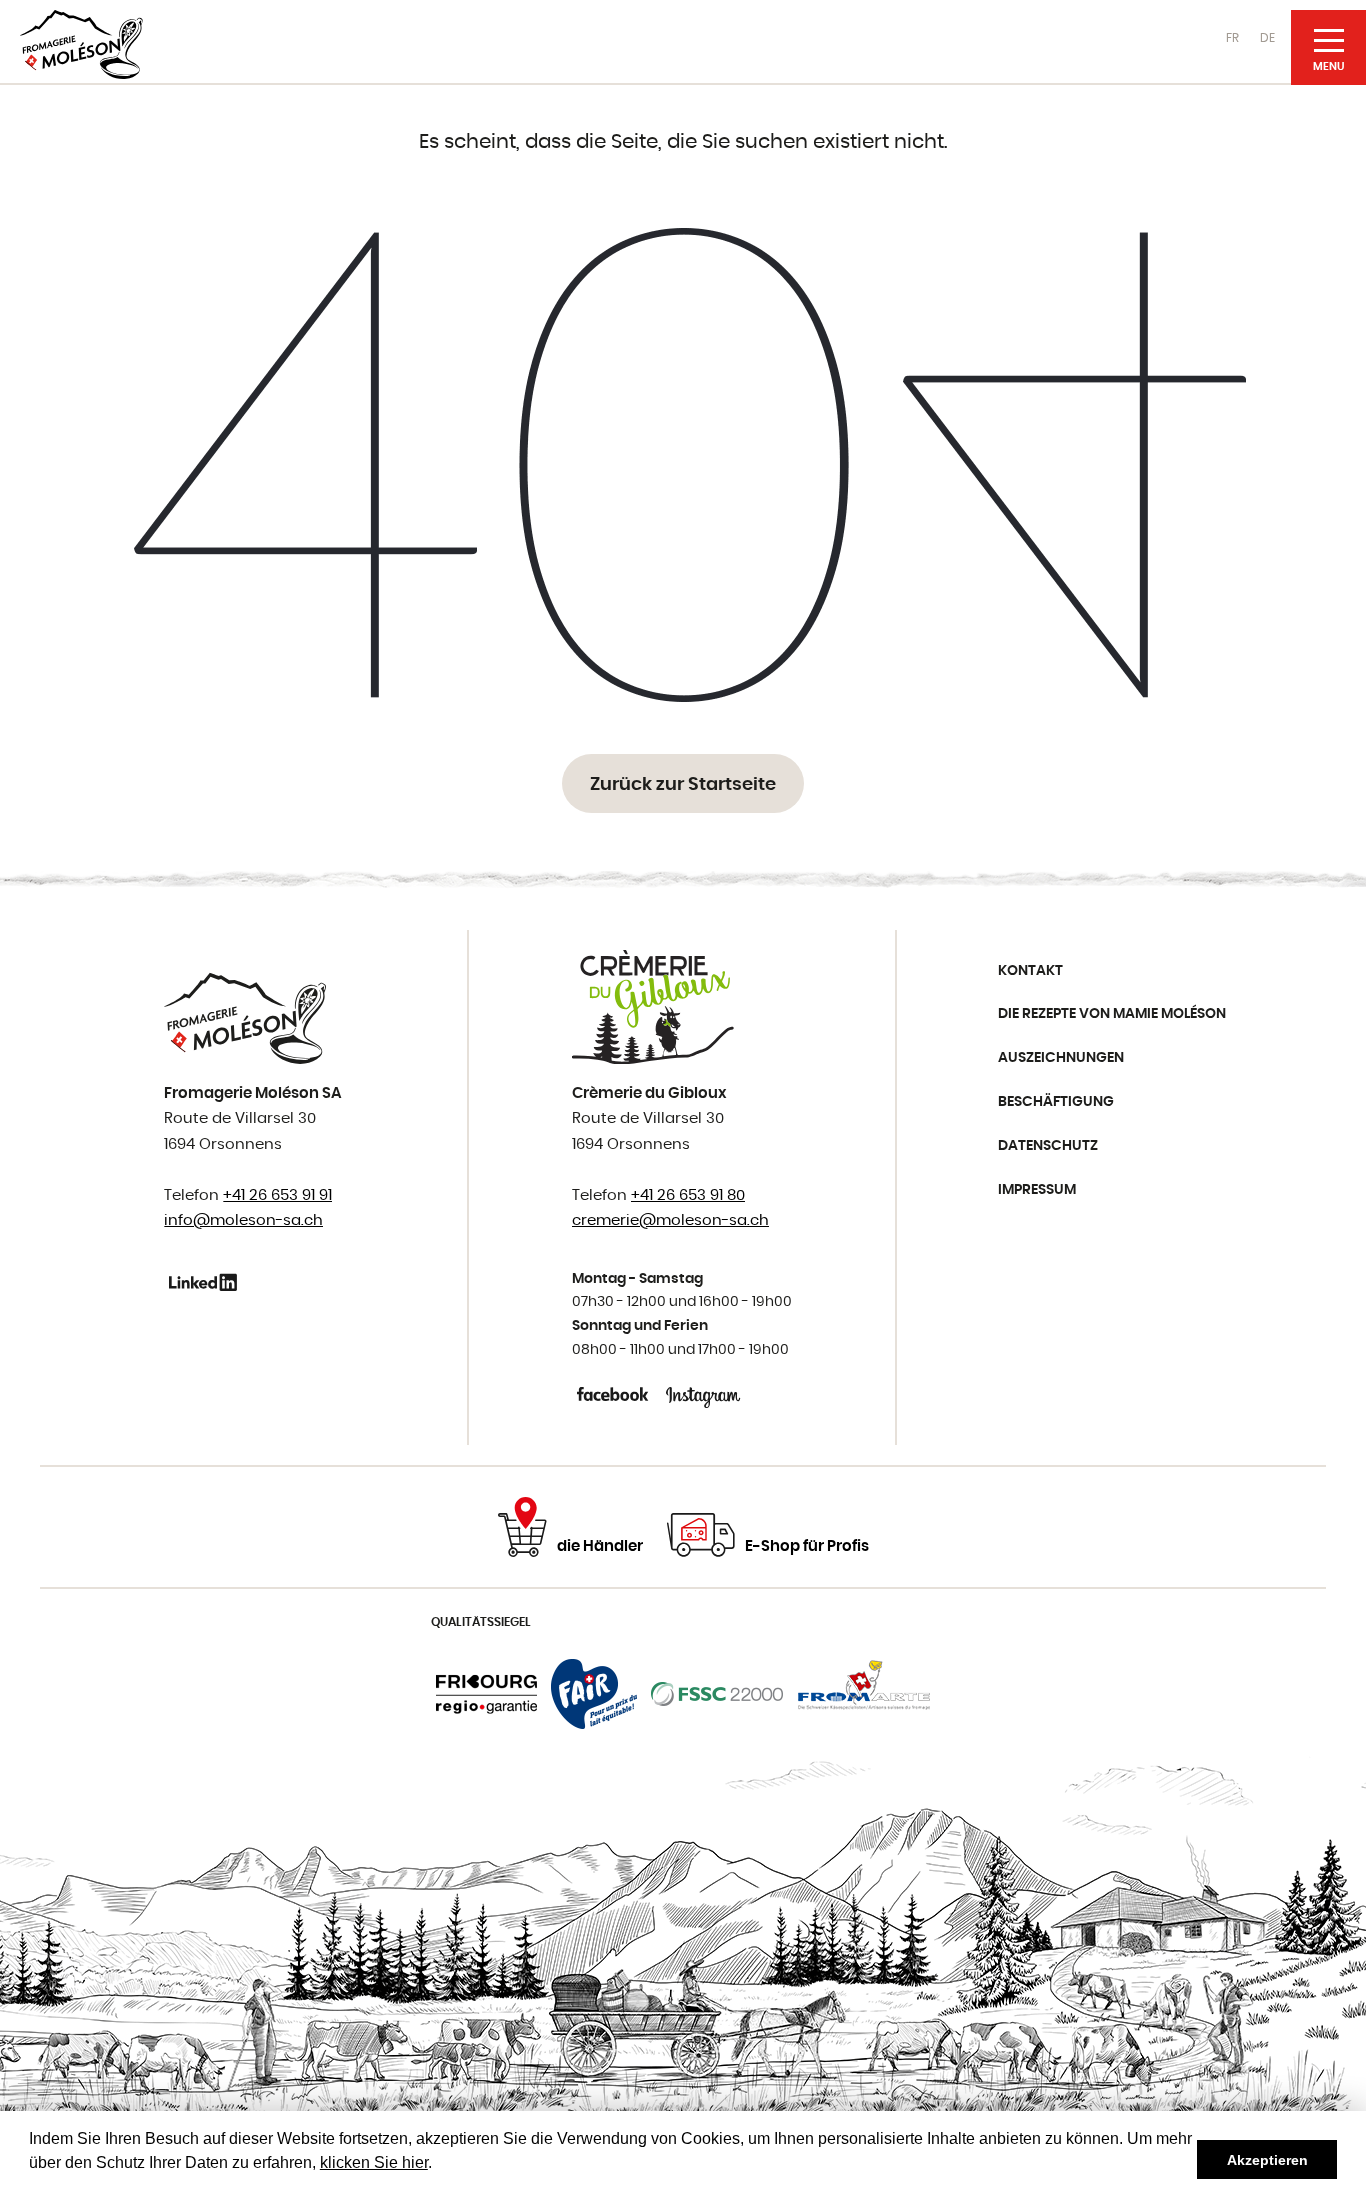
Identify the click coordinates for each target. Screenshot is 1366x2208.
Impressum (1037, 1190)
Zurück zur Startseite (683, 785)
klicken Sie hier (374, 2162)
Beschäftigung (1056, 1102)
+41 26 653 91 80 (688, 1195)
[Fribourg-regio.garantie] (486, 1694)
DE (1267, 38)
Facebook (614, 1394)
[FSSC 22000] (717, 1694)
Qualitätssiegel (481, 1622)
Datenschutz (1048, 1146)
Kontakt (1030, 971)
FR (1232, 38)
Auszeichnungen (1061, 1058)
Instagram (703, 1394)
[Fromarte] (864, 1694)
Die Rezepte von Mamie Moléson (1112, 1014)
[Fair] (594, 1694)
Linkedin (206, 1282)
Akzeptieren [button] (1267, 2160)
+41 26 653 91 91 (277, 1195)
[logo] (81, 44)
